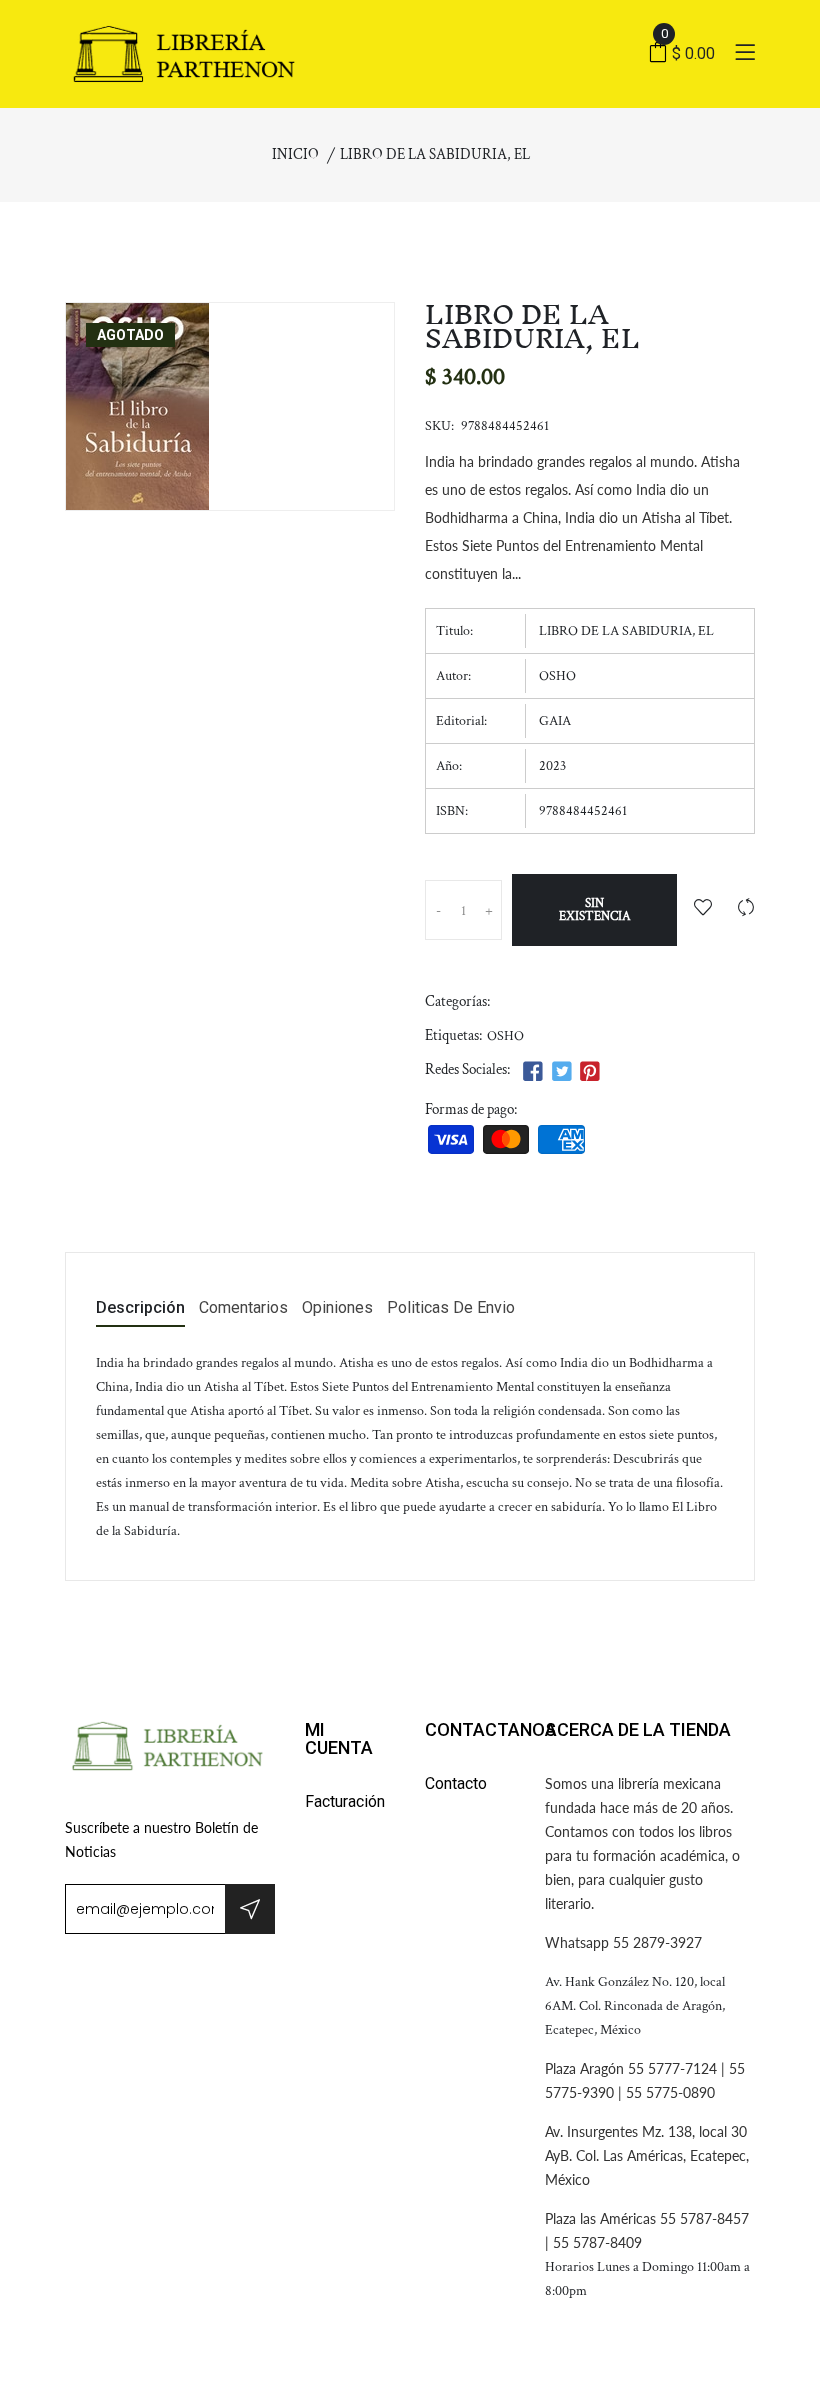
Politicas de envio (451, 1308)
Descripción (140, 1308)
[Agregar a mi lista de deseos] (703, 909)
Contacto (456, 1783)
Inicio (295, 154)
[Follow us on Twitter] (561, 1072)
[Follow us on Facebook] (533, 1072)
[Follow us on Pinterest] (590, 1072)
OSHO (505, 1036)
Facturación (345, 1801)
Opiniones (337, 1308)
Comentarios (243, 1308)
